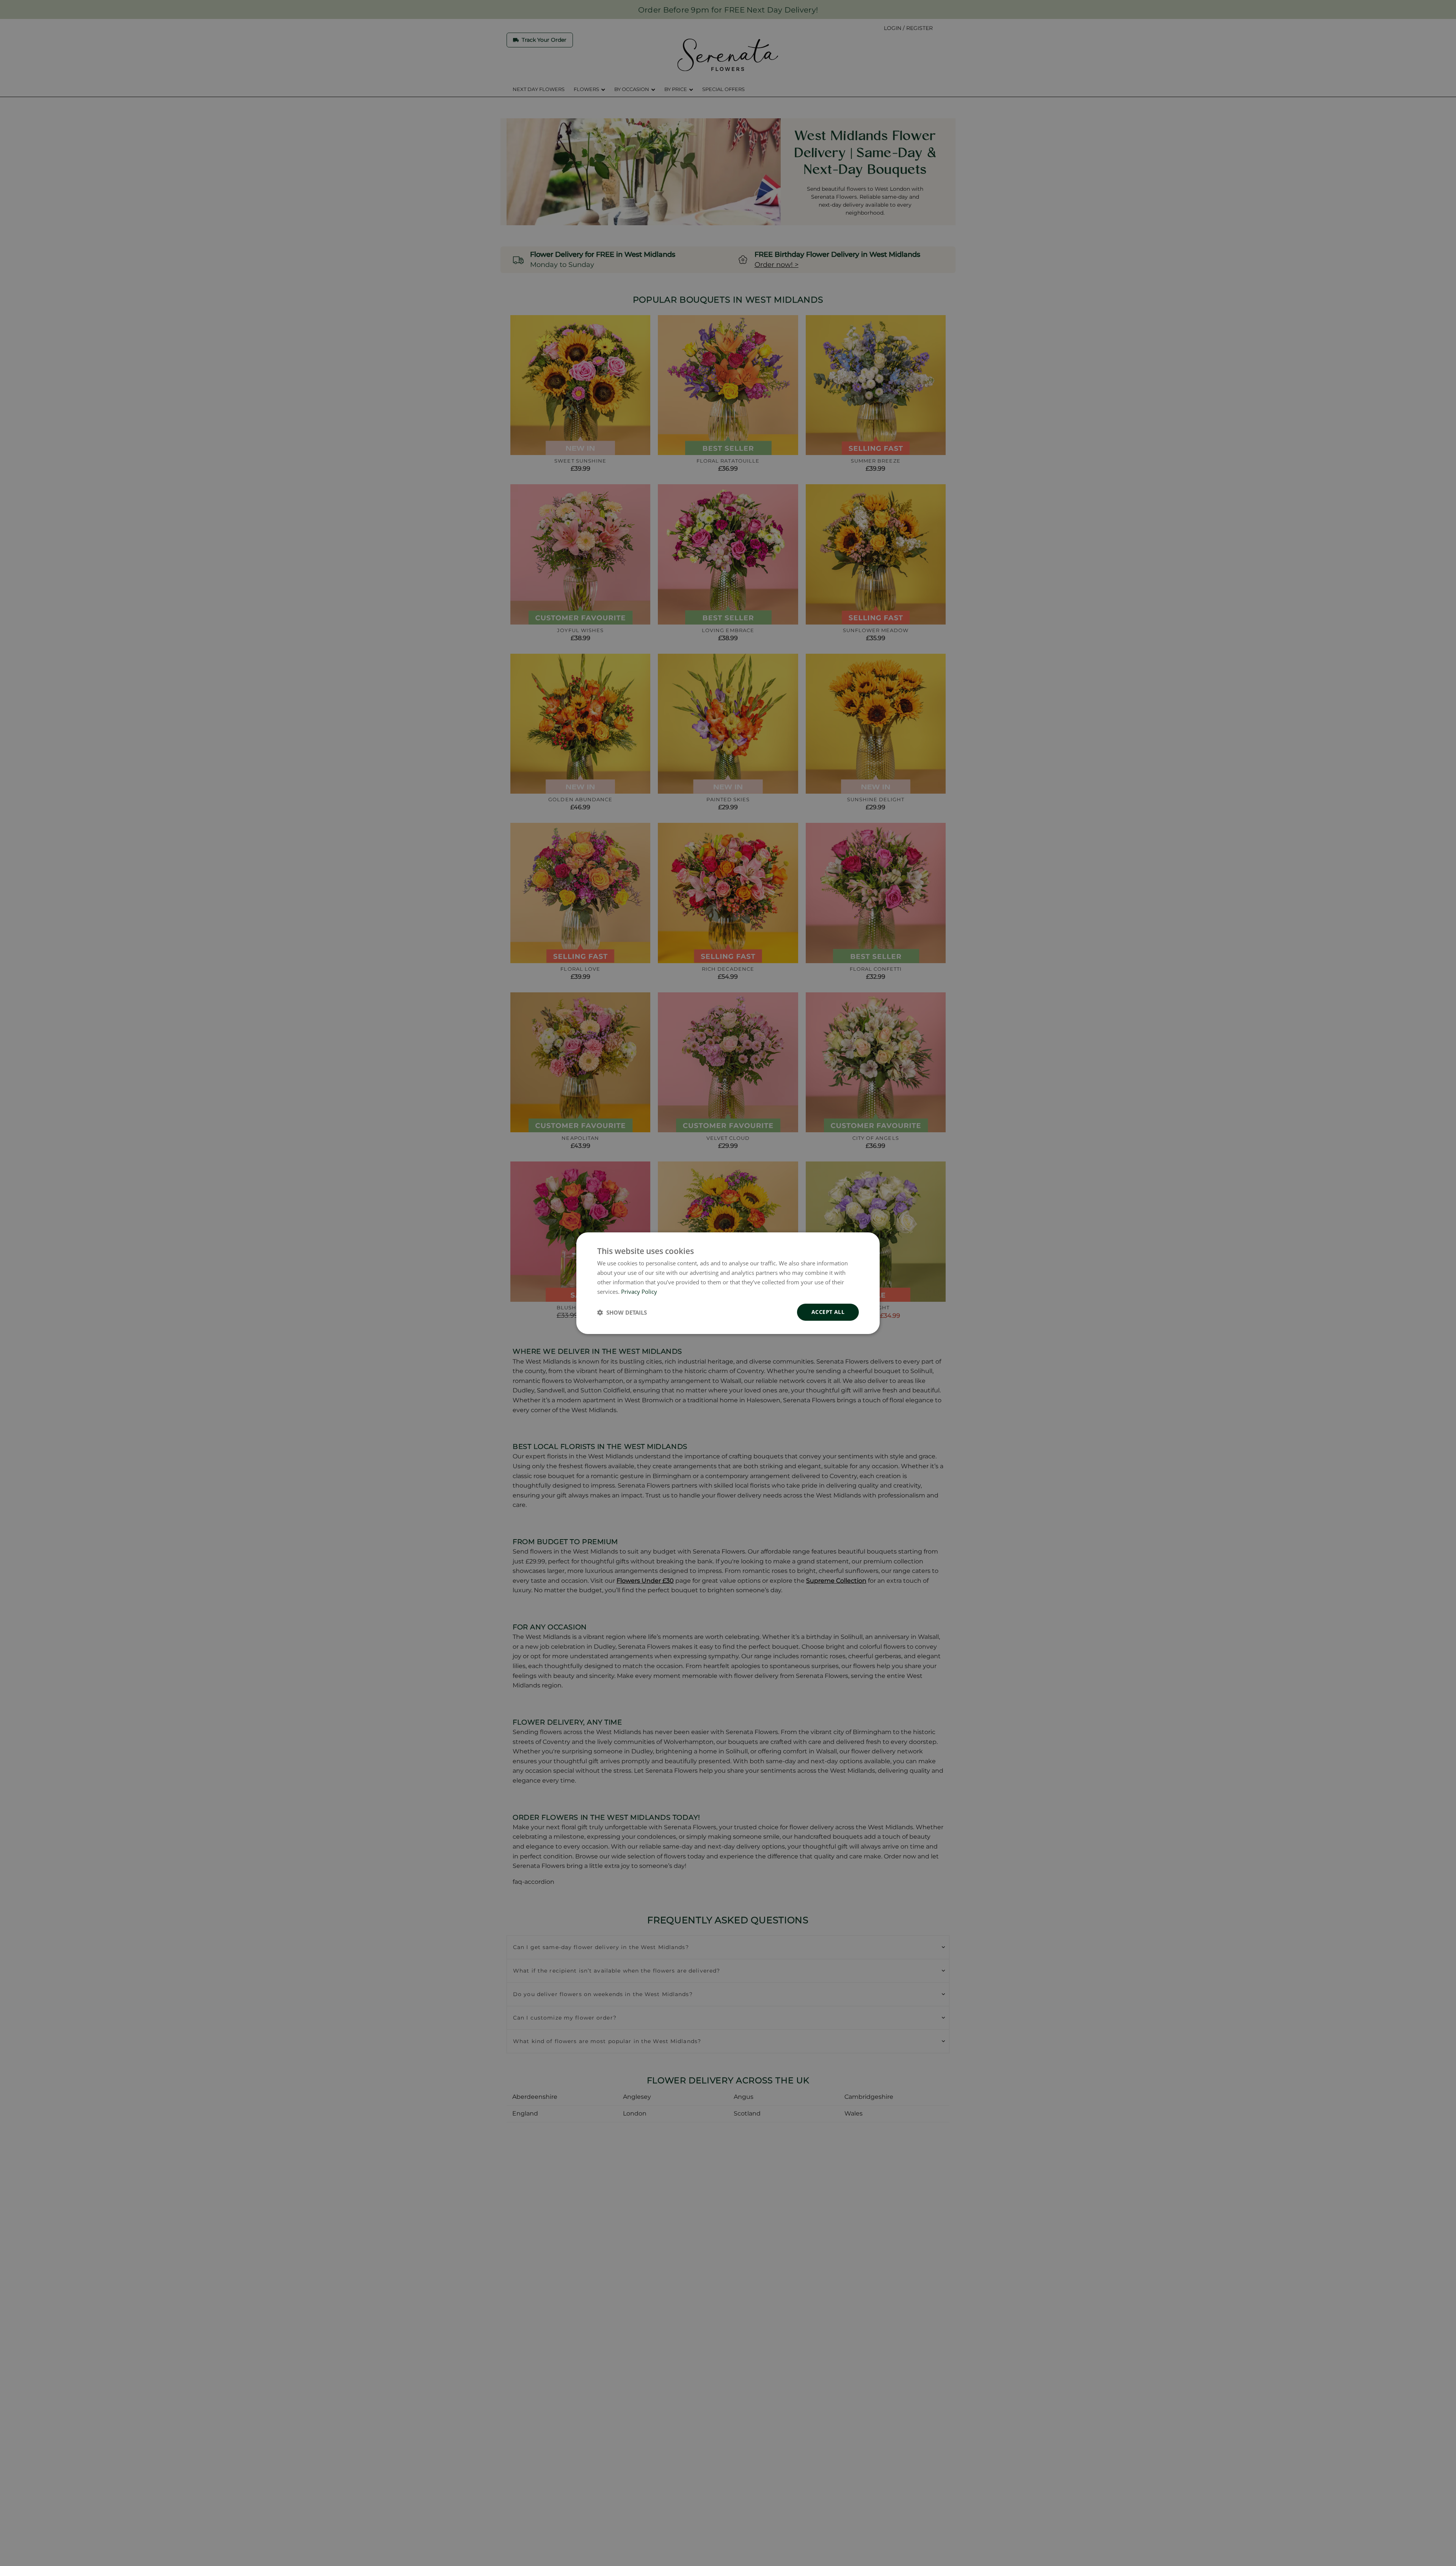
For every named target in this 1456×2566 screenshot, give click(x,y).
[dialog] (728, 1283)
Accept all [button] (828, 1312)
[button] (622, 1312)
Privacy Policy (639, 1291)
